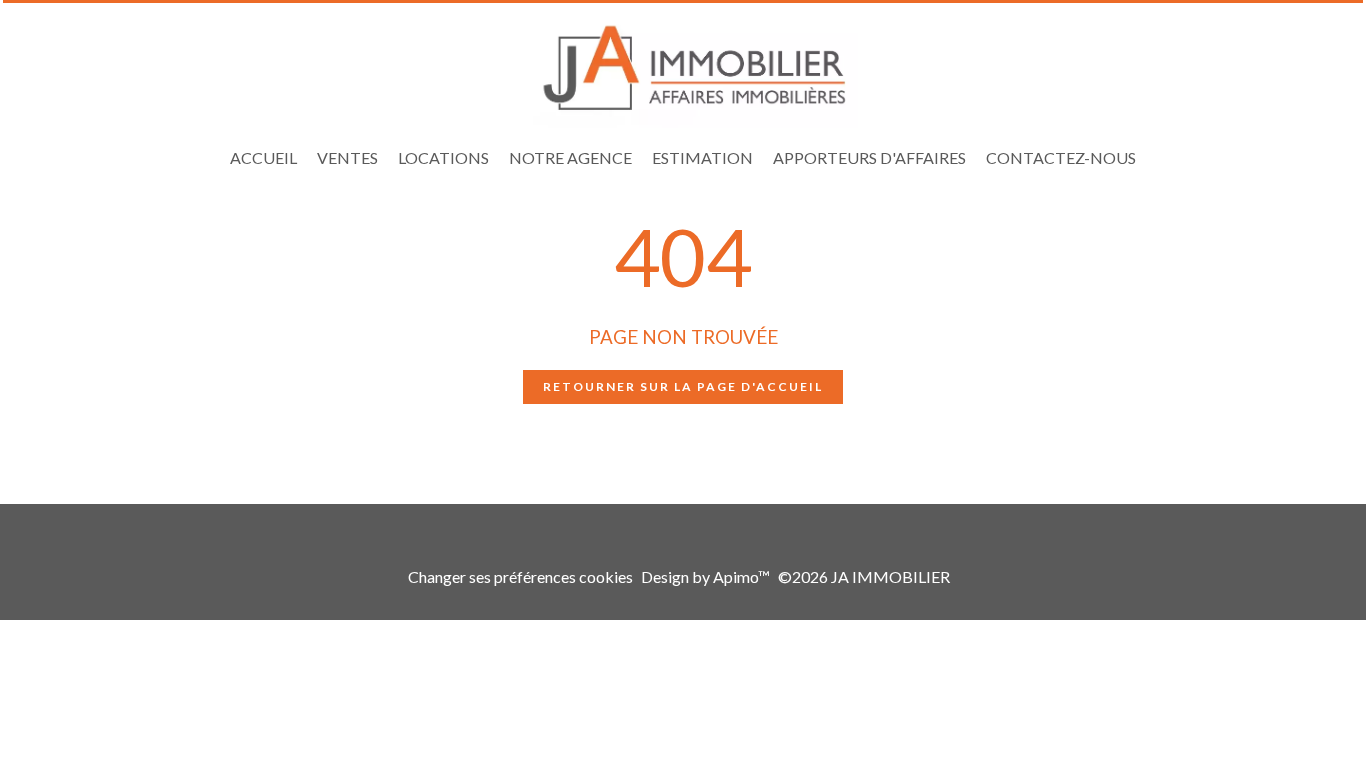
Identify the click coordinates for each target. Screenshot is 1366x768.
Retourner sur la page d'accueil (683, 386)
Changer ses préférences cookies (520, 576)
